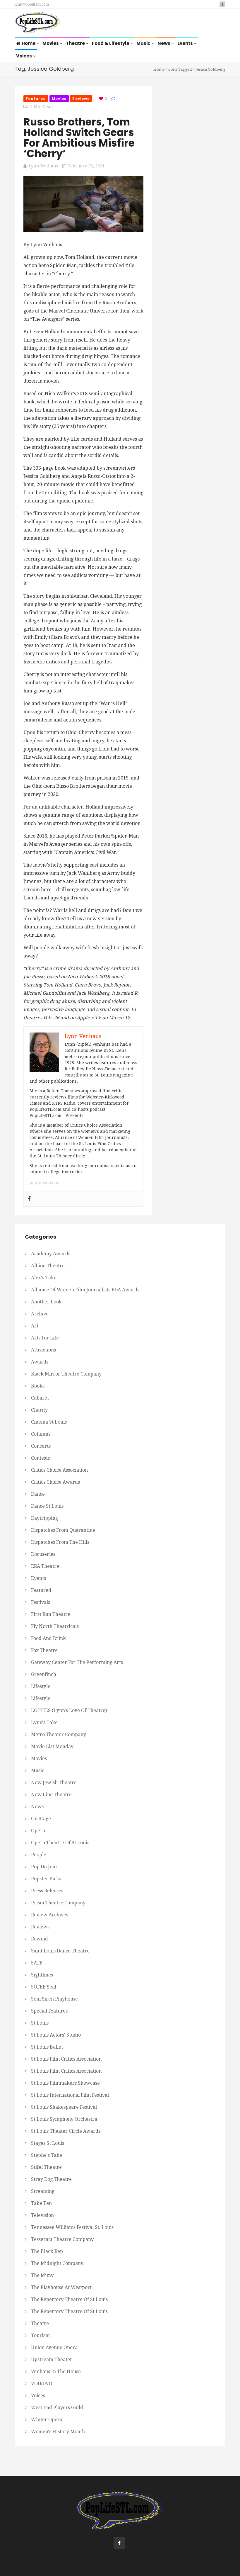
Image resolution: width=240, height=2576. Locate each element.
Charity (39, 1410)
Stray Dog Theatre (51, 2179)
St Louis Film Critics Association (66, 2059)
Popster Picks (46, 1879)
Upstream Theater (52, 2360)
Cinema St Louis (49, 1422)
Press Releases (47, 1891)
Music (144, 43)
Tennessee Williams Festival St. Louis (72, 2227)
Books (38, 1386)
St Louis (40, 2023)
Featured (36, 99)
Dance (38, 1494)
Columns (41, 1434)
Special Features (49, 2011)
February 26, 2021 (86, 166)
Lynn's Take (44, 1722)
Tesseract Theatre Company (62, 2239)
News (164, 43)
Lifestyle (41, 1686)
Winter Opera (47, 2420)
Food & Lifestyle (111, 43)
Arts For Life (45, 1338)
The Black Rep (47, 2251)
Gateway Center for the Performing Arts (77, 1662)
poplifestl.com (44, 1183)
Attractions (43, 1350)
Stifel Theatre (46, 2167)
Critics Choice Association (59, 1470)
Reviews (81, 99)
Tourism (40, 2335)
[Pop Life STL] (38, 23)
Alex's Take (44, 1278)
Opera (38, 1831)
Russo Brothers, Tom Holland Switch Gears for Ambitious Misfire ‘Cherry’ (79, 138)
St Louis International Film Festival (70, 2095)
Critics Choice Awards (55, 1482)
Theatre (76, 43)
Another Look (46, 1302)
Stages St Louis (48, 2143)
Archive (40, 1314)
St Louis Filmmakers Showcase (65, 2083)
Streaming (43, 2191)
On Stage (41, 1819)
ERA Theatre (45, 1566)
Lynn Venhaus (43, 166)
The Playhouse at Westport (61, 2287)
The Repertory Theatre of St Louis (69, 2299)
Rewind (40, 1939)
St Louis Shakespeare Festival (64, 2107)
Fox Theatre (44, 1650)
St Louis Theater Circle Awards (66, 2131)
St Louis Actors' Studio (56, 2035)
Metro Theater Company (59, 1734)
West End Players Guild (57, 2408)
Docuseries (43, 1554)
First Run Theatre (51, 1614)
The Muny (42, 2275)
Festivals (41, 1602)
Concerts (41, 1446)
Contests (40, 1458)
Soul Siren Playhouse (54, 1999)
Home (29, 43)
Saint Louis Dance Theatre (60, 1951)
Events (186, 43)
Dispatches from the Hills (60, 1542)
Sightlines (42, 1975)
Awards (40, 1362)
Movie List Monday (52, 1747)
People (39, 1855)
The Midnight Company (57, 2263)
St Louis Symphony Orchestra (64, 2119)
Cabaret (40, 1398)
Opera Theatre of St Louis (60, 1843)
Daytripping (44, 1518)
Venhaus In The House (56, 2372)
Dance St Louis (47, 1506)
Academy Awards (51, 1254)
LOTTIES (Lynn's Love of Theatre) (69, 1710)
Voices (24, 56)
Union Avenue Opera (54, 2347)
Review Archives (50, 1915)
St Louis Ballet (47, 2047)
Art (35, 1326)
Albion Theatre (48, 1266)
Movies (51, 43)
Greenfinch (44, 1674)
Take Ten (41, 2203)
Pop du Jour (44, 1867)
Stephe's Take (47, 2155)
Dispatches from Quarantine (63, 1530)
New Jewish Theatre (54, 1783)
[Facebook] (29, 1199)
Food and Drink (48, 1638)
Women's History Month (58, 2432)
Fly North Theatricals (55, 1626)
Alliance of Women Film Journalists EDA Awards (85, 1290)
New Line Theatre (51, 1795)
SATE (37, 1963)
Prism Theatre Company (58, 1903)
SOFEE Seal (44, 1987)
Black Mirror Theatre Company (66, 1374)
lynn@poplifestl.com (32, 4)
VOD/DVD (42, 2384)
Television (42, 2215)
